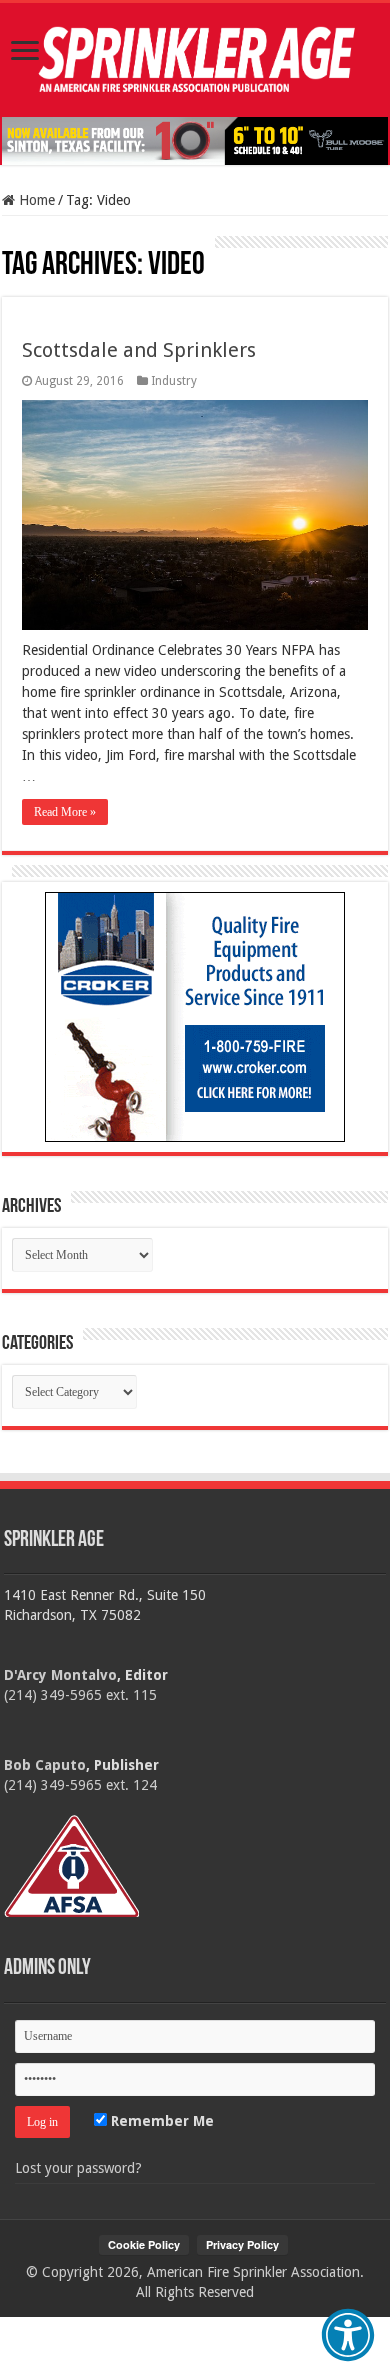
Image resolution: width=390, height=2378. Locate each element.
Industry (174, 381)
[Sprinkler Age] (195, 60)
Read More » (65, 812)
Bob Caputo (45, 1765)
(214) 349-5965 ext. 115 (80, 1695)
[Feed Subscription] (11, 245)
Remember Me (160, 2121)
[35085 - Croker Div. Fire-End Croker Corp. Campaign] (195, 1016)
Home (35, 200)
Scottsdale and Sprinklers (139, 350)
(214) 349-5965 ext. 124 (80, 1785)
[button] (348, 2335)
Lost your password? (78, 2168)
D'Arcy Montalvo (60, 1675)
